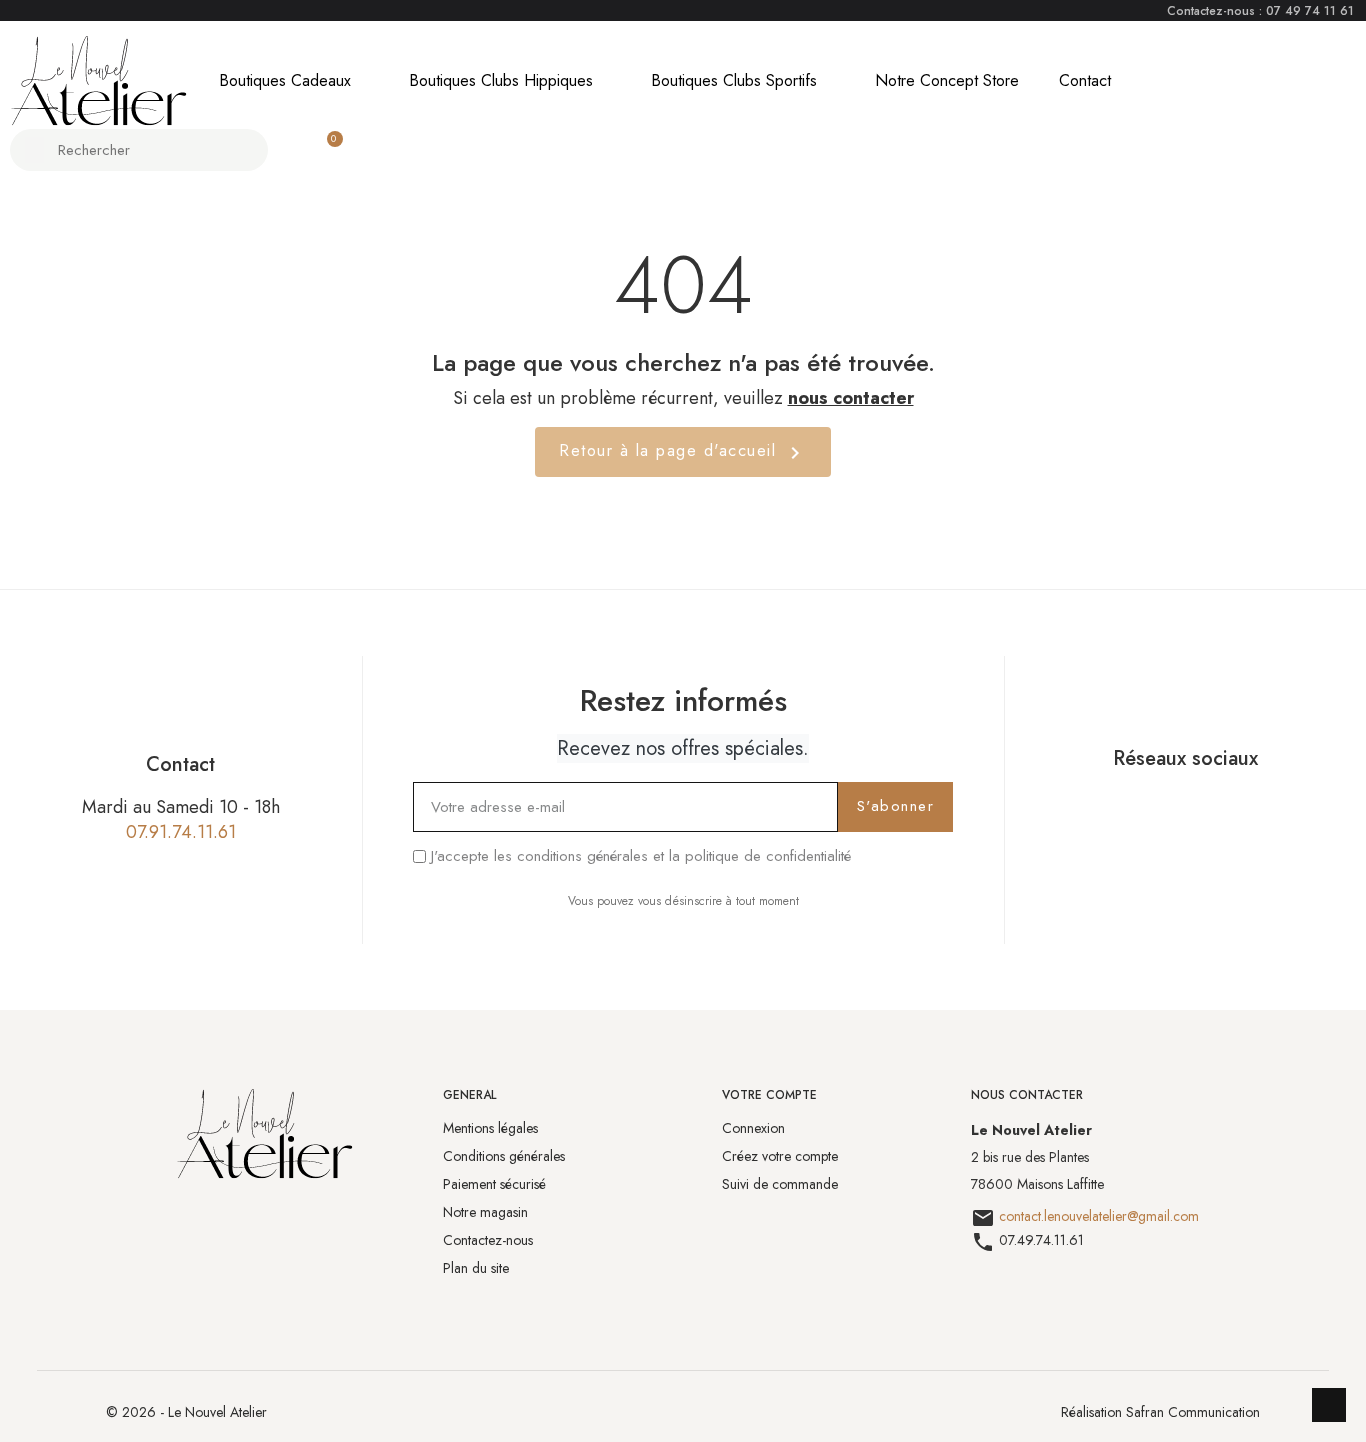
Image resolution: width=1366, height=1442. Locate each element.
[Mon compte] (290, 150)
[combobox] (141, 150)
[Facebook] (1161, 806)
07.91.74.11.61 (181, 832)
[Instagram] (1209, 806)
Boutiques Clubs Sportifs (734, 80)
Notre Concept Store (947, 80)
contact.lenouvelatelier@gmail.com (1099, 1216)
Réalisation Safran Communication (1160, 1412)
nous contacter (851, 398)
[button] (325, 150)
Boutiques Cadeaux (285, 80)
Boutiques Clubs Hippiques (501, 80)
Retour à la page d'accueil (683, 451)
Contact (1085, 80)
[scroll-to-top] (1329, 1405)
